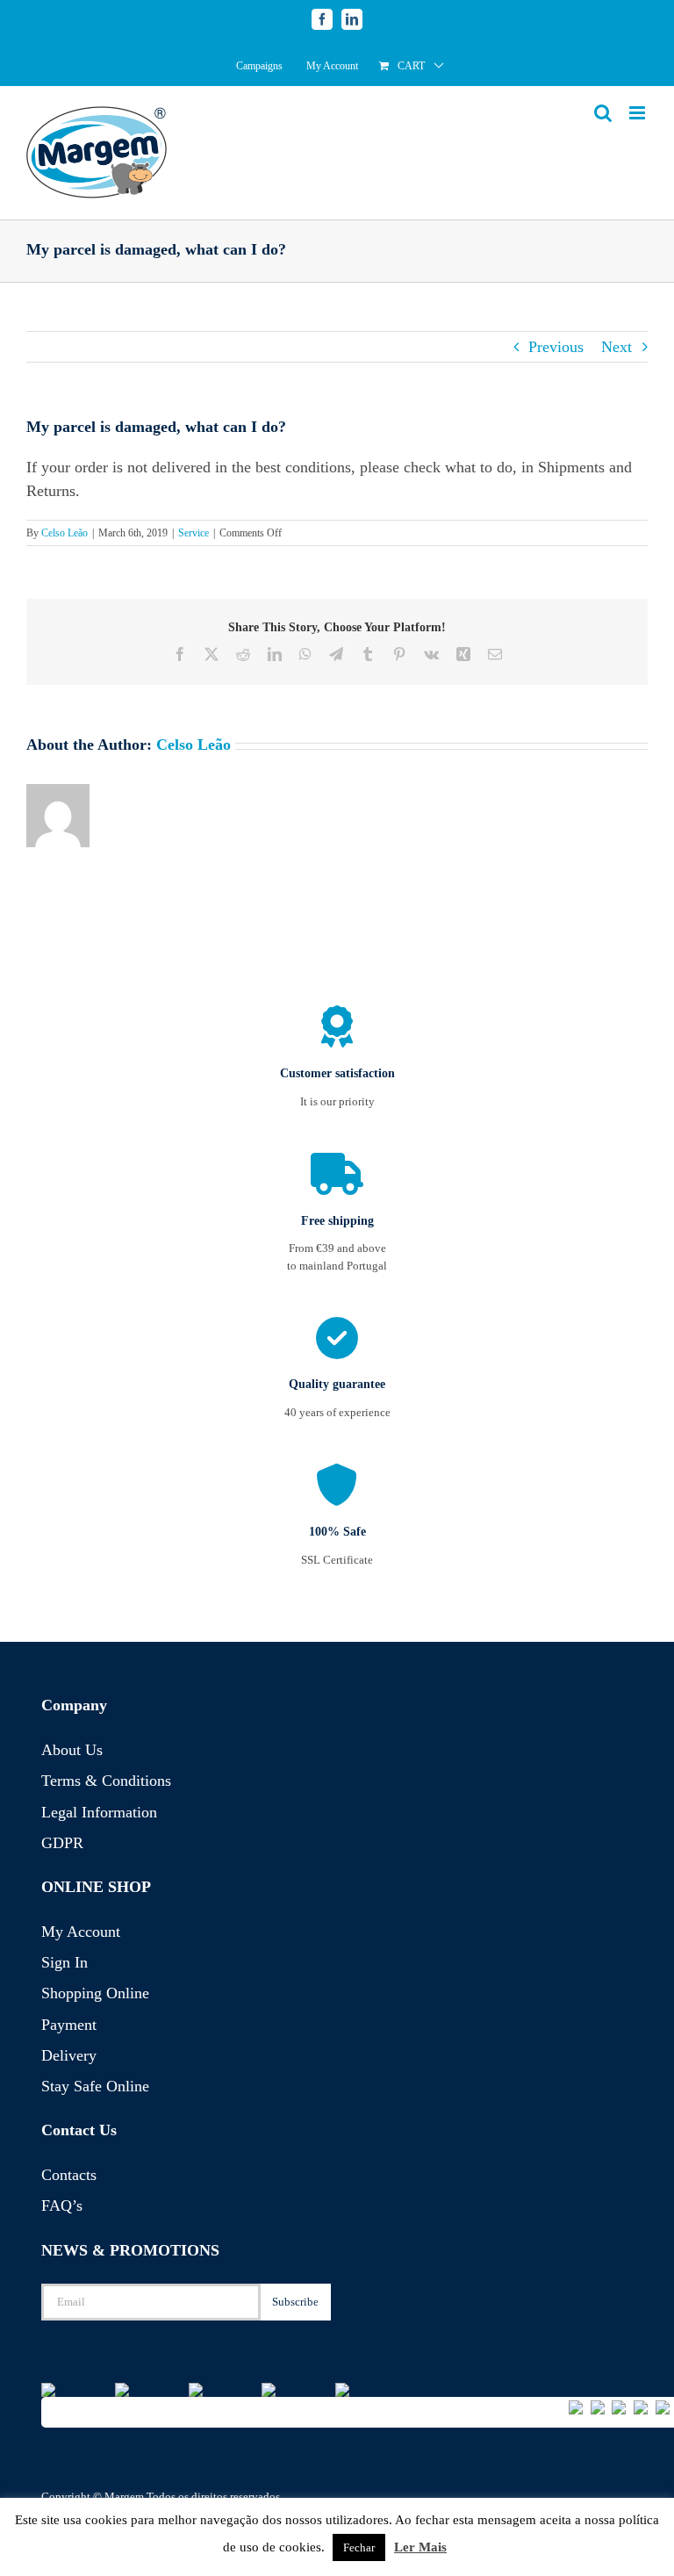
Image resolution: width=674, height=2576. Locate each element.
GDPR (62, 1843)
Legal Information (99, 1812)
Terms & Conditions (106, 1781)
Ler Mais (420, 2547)
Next (617, 347)
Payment (69, 2025)
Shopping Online (95, 1993)
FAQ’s (62, 2205)
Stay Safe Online (95, 2086)
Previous (556, 347)
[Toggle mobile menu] (638, 113)
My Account (81, 1932)
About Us (72, 1750)
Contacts (69, 2175)
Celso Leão (65, 533)
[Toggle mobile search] (603, 113)
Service (194, 533)
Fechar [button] (359, 2547)
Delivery (69, 2055)
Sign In (65, 1962)
